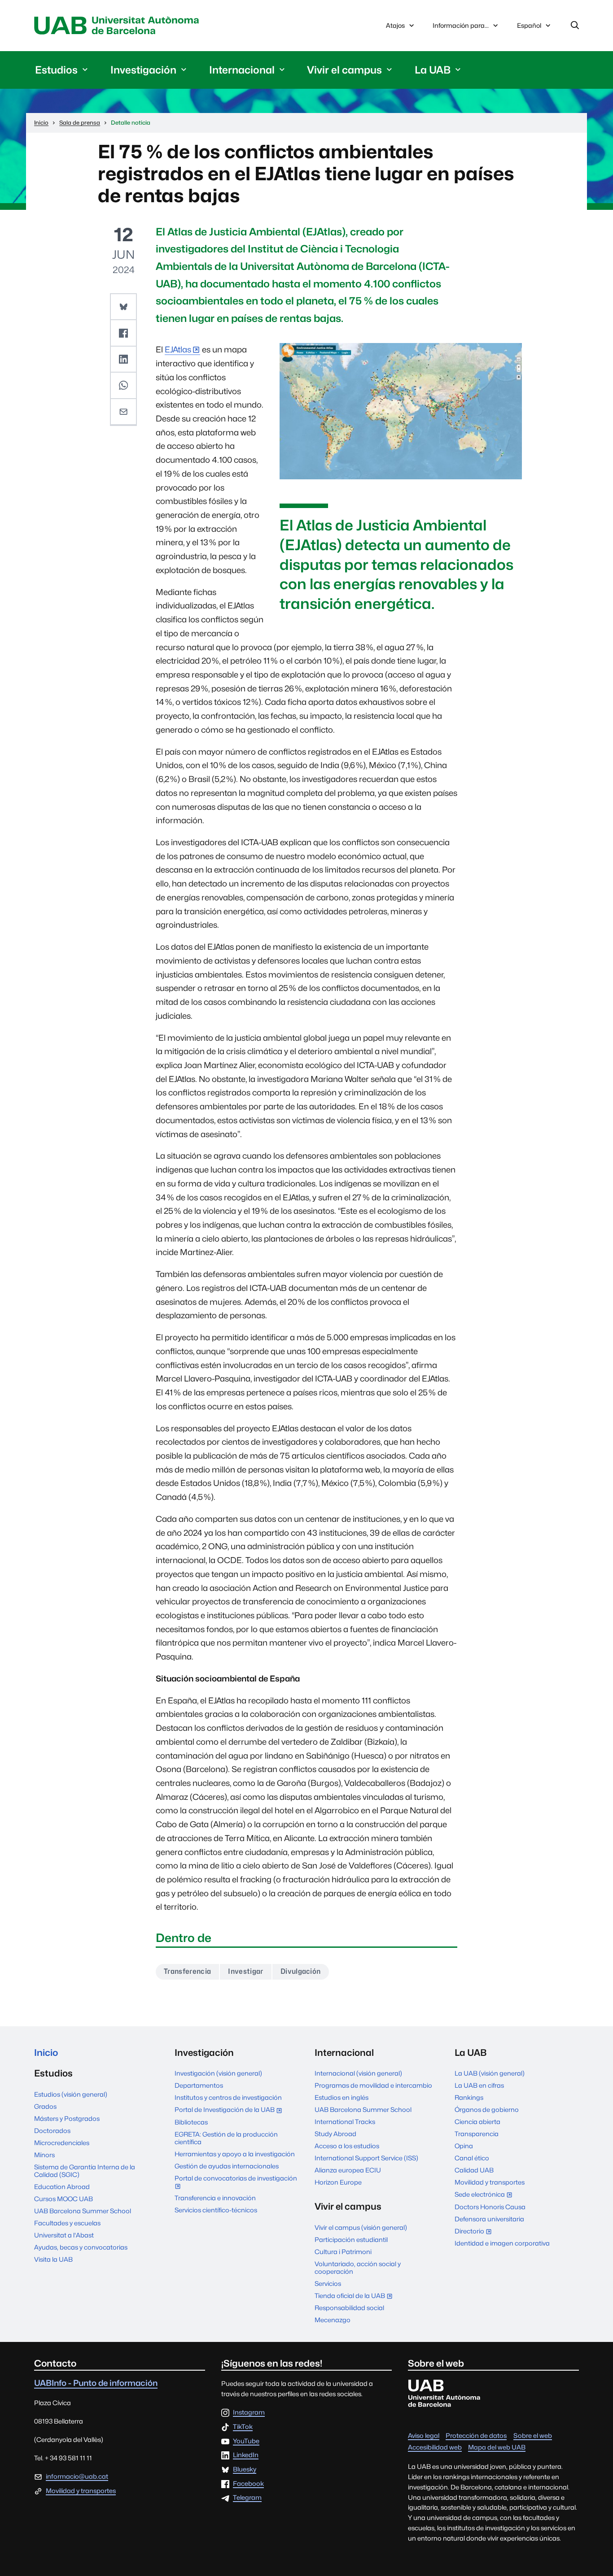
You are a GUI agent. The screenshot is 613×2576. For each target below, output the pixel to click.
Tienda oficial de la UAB (355, 2296)
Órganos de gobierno (487, 2109)
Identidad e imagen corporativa (502, 2243)
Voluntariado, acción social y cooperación (358, 2268)
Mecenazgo (333, 2320)
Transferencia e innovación (215, 2198)
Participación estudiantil (351, 2239)
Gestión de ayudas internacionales (227, 2166)
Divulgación (301, 1971)
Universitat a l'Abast (64, 2235)
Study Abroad (335, 2134)
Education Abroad (62, 2187)
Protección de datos (476, 2435)
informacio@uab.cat (77, 2476)
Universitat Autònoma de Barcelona (119, 26)
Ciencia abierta (477, 2122)
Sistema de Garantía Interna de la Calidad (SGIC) (85, 2171)
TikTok (243, 2427)
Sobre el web (533, 2435)
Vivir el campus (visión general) (361, 2227)
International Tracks (345, 2122)
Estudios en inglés (342, 2097)
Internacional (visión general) (358, 2073)
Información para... (461, 25)
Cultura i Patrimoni (343, 2252)
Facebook (248, 2484)
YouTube (246, 2441)
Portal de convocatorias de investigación (236, 2183)
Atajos (395, 25)
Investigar (245, 1971)
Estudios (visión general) (71, 2094)
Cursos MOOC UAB (63, 2199)
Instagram (249, 2413)
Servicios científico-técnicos (216, 2210)
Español (529, 28)
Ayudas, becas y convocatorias (81, 2247)
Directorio (475, 2232)
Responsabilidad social (349, 2308)
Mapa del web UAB (497, 2447)
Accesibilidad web (435, 2447)
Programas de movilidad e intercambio (373, 2085)
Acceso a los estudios (347, 2146)
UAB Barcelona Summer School (83, 2211)
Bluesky (245, 2470)
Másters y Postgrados (67, 2118)
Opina (464, 2146)
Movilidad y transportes (490, 2182)
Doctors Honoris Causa (490, 2207)
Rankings (469, 2097)
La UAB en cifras (479, 2085)
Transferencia (187, 1971)
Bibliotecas (191, 2122)
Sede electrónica (485, 2195)
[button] (123, 307)
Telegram (247, 2498)
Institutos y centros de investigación (228, 2097)
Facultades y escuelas (67, 2223)
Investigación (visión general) (218, 2073)
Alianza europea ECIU (348, 2170)
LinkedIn (246, 2455)
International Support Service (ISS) (366, 2158)
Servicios (328, 2283)
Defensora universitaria (489, 2219)
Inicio (46, 2053)
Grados (45, 2106)
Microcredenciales (62, 2143)
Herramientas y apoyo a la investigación (235, 2154)
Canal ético (472, 2158)
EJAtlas (178, 350)
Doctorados (52, 2131)
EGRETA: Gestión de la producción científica (226, 2138)
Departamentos (199, 2085)
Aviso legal (424, 2435)
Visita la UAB (53, 2259)
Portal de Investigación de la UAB (230, 2110)
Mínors (44, 2155)
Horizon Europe (338, 2182)
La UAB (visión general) (490, 2073)
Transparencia (477, 2134)
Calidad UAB (474, 2170)
